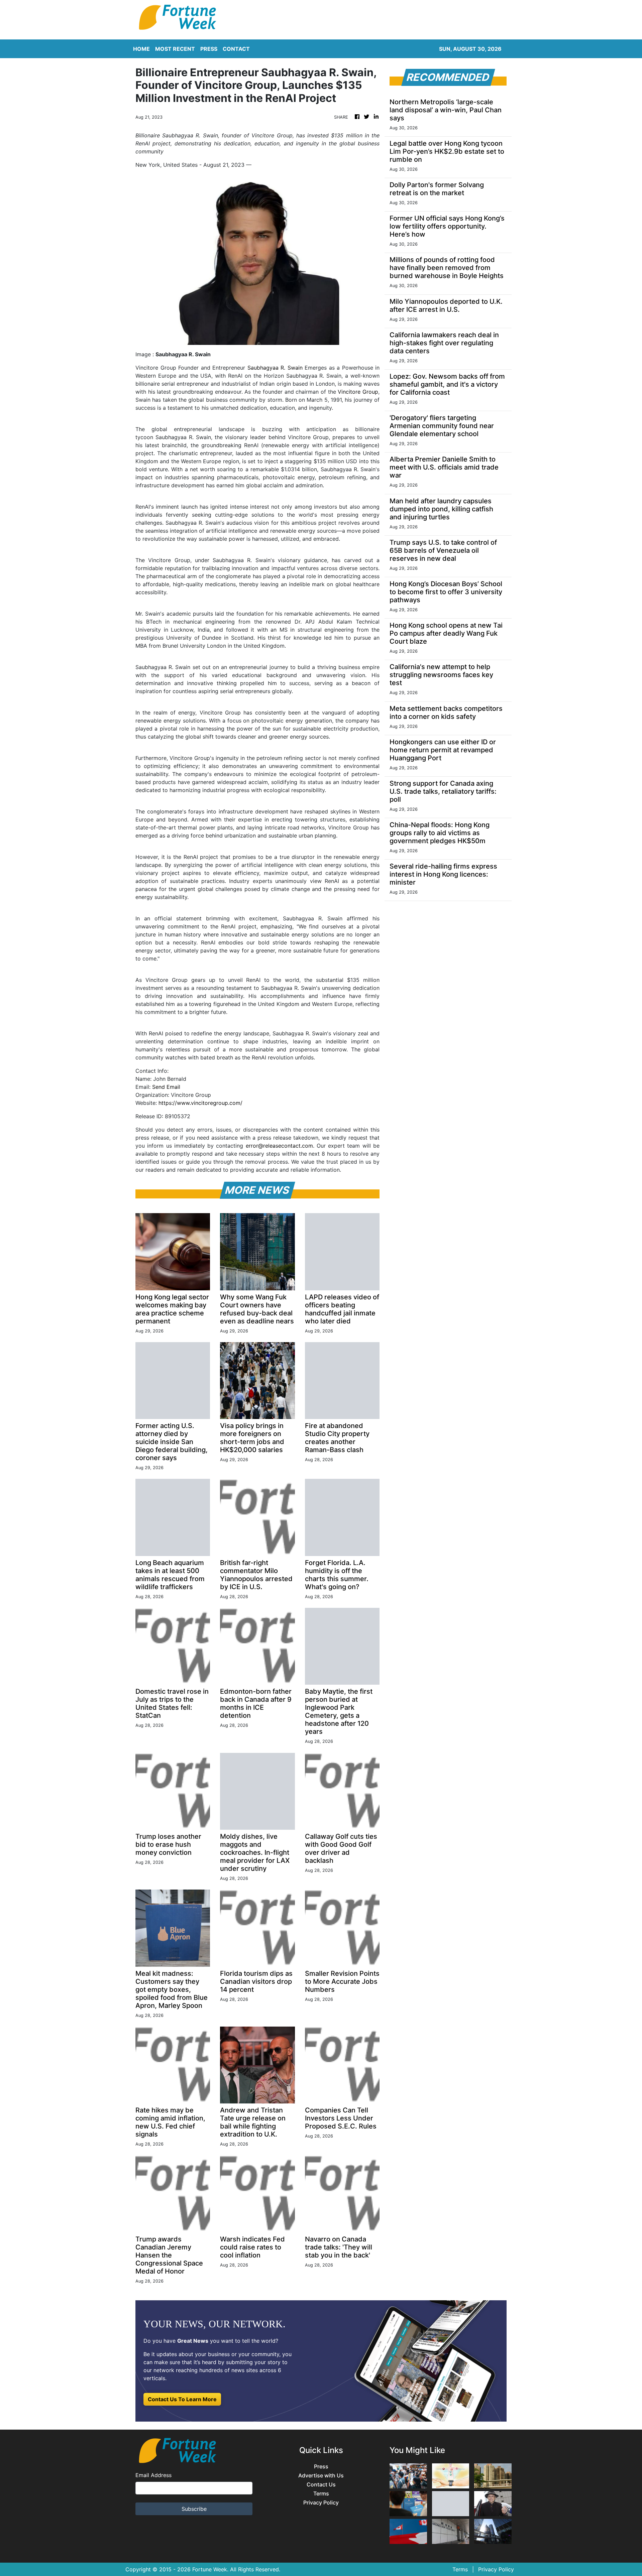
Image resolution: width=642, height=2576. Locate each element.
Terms (321, 2494)
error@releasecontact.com (279, 1146)
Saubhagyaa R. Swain (275, 368)
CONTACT (236, 49)
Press (321, 2467)
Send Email (166, 1087)
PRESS (209, 49)
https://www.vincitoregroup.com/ (200, 1103)
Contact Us (321, 2485)
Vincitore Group (358, 392)
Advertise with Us (321, 2476)
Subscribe (194, 2509)
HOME (141, 49)
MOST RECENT (175, 49)
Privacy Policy (321, 2503)
